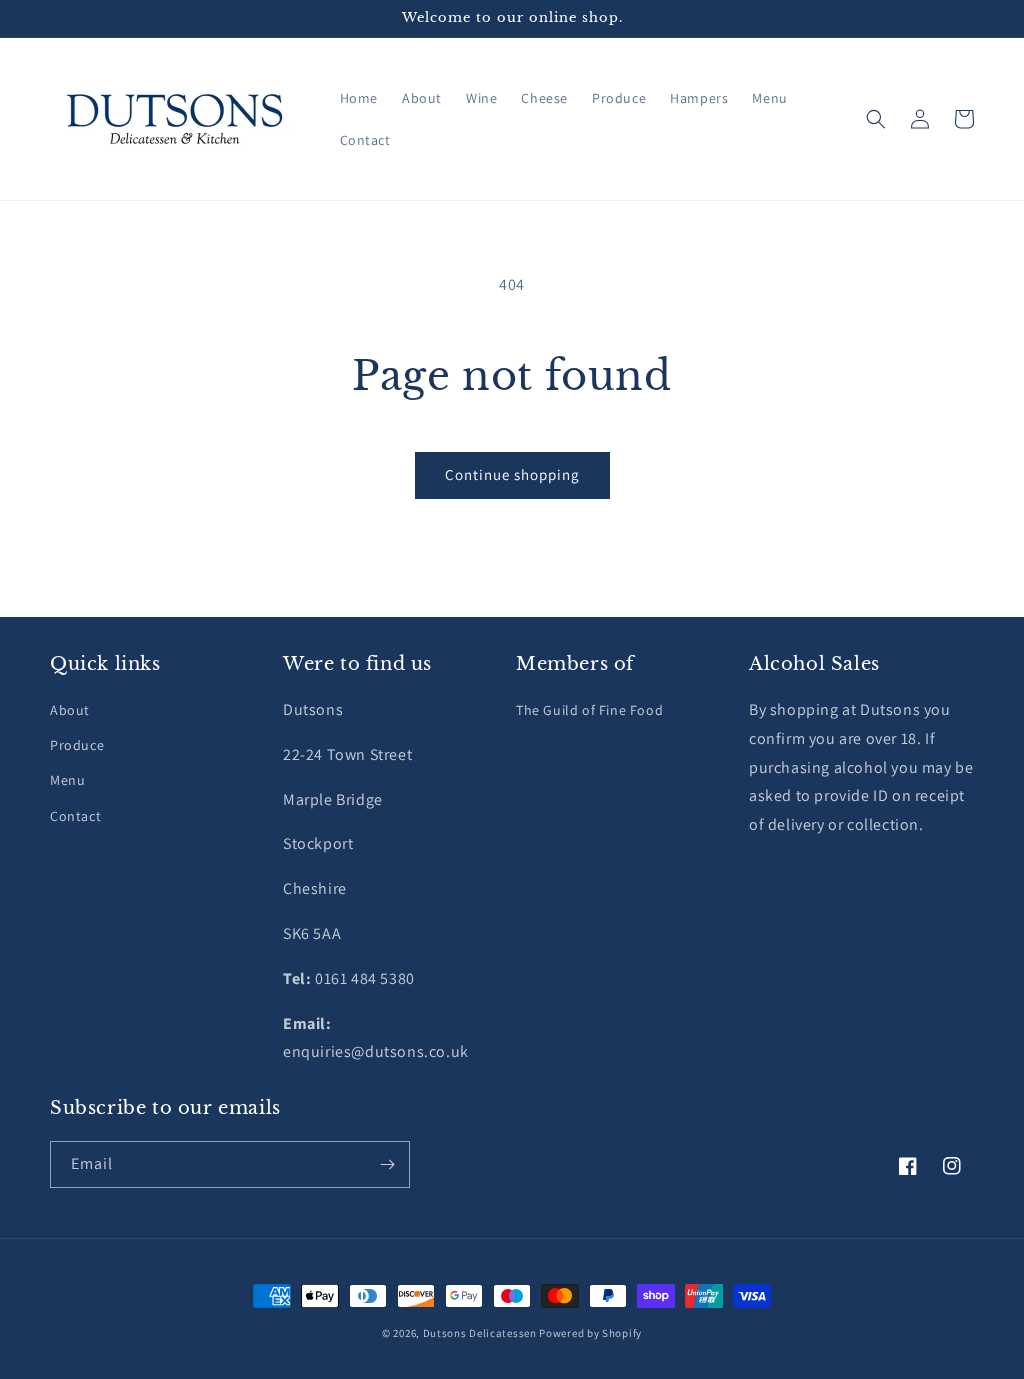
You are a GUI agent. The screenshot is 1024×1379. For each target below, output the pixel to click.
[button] (876, 119)
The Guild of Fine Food (589, 710)
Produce (77, 745)
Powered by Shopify (590, 1333)
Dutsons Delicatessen (480, 1333)
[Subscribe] (387, 1164)
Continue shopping (512, 474)
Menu (67, 780)
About (70, 710)
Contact (75, 816)
